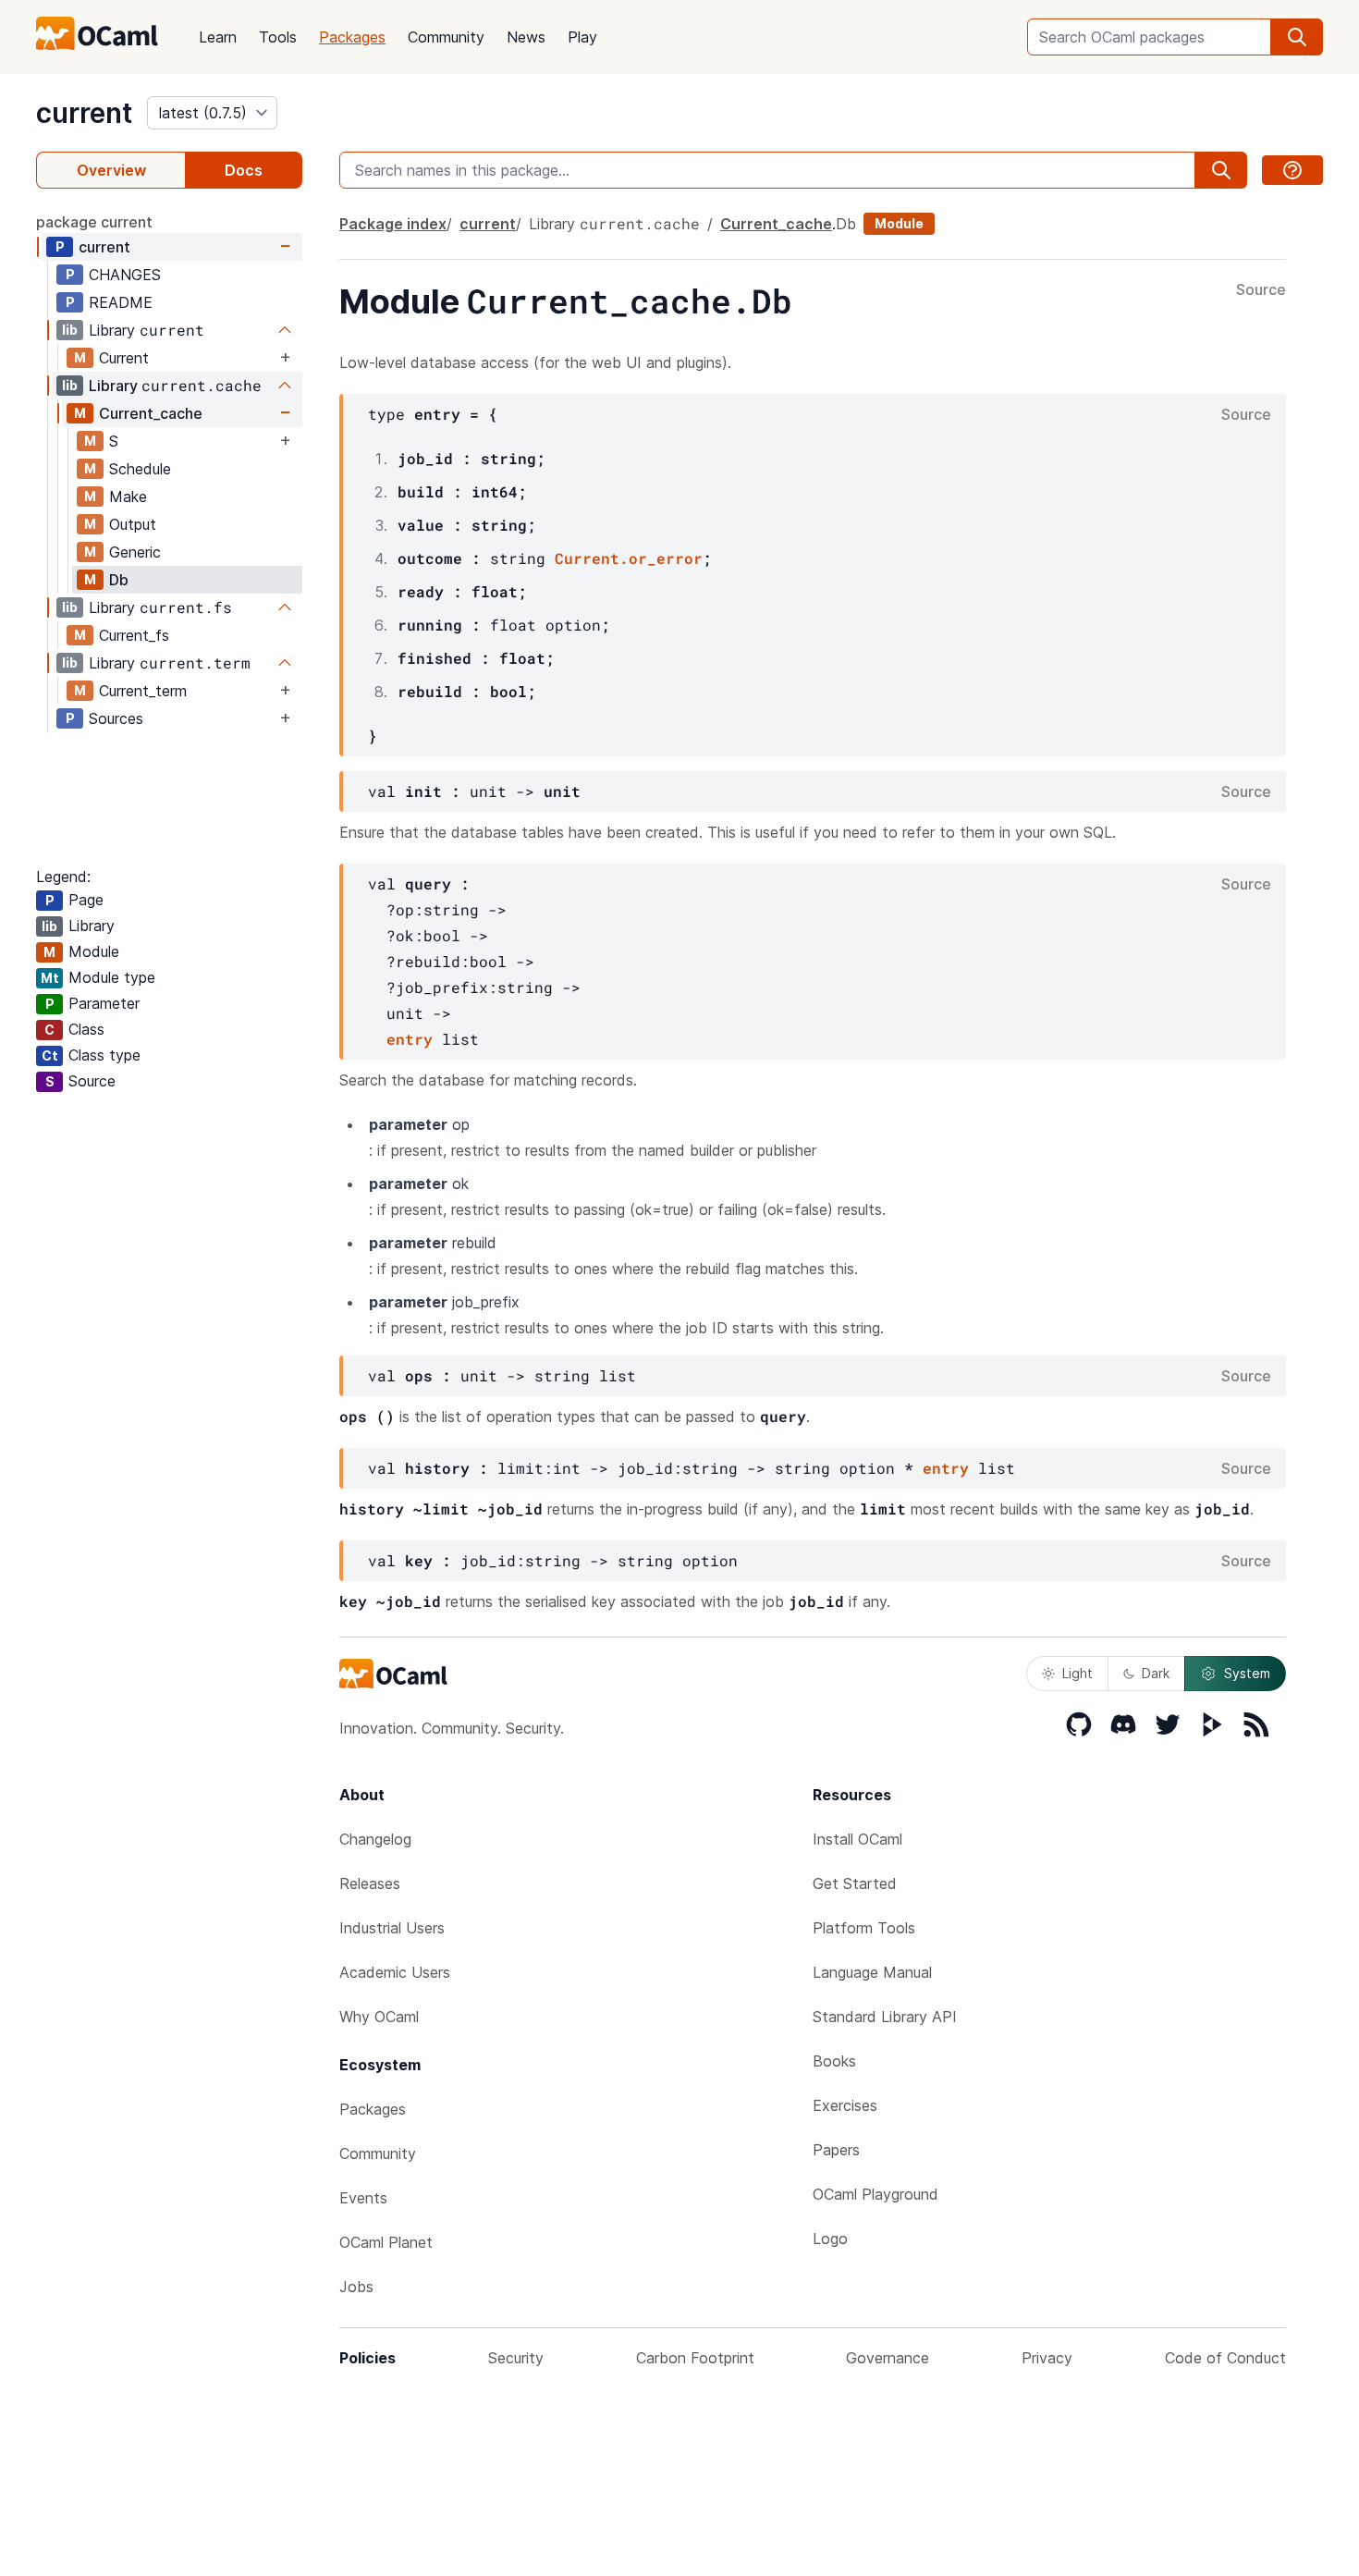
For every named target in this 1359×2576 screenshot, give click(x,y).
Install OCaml (857, 1839)
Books (834, 2061)
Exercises (845, 2105)
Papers (836, 2150)
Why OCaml (379, 2017)
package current (94, 222)
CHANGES (125, 275)
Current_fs (134, 635)
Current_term (143, 691)
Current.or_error (629, 558)
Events (363, 2198)
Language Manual (872, 1972)
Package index (393, 224)
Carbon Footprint (695, 2358)
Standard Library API (885, 2017)
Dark (1156, 1673)
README (121, 302)
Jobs (356, 2287)
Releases (370, 1883)
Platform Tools (864, 1928)
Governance (888, 2358)
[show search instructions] (1292, 170)
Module (899, 223)
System (1247, 1673)
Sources (116, 718)
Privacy (1047, 2358)
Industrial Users (392, 1928)
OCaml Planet (386, 2242)
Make (128, 497)
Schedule (140, 469)
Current (124, 358)
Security (516, 2358)
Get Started (855, 1883)
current (84, 113)
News (526, 37)
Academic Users (395, 1972)
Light (1077, 1673)
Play (582, 37)
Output (133, 524)
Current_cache (151, 413)
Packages (352, 37)
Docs (244, 170)
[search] (1297, 37)
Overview (111, 170)
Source (1261, 290)
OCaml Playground (875, 2194)
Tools (278, 37)
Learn (218, 37)
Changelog (375, 1839)
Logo (830, 2239)
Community (446, 37)
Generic (135, 552)
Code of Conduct (1225, 2358)
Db (119, 580)
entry (410, 1039)
